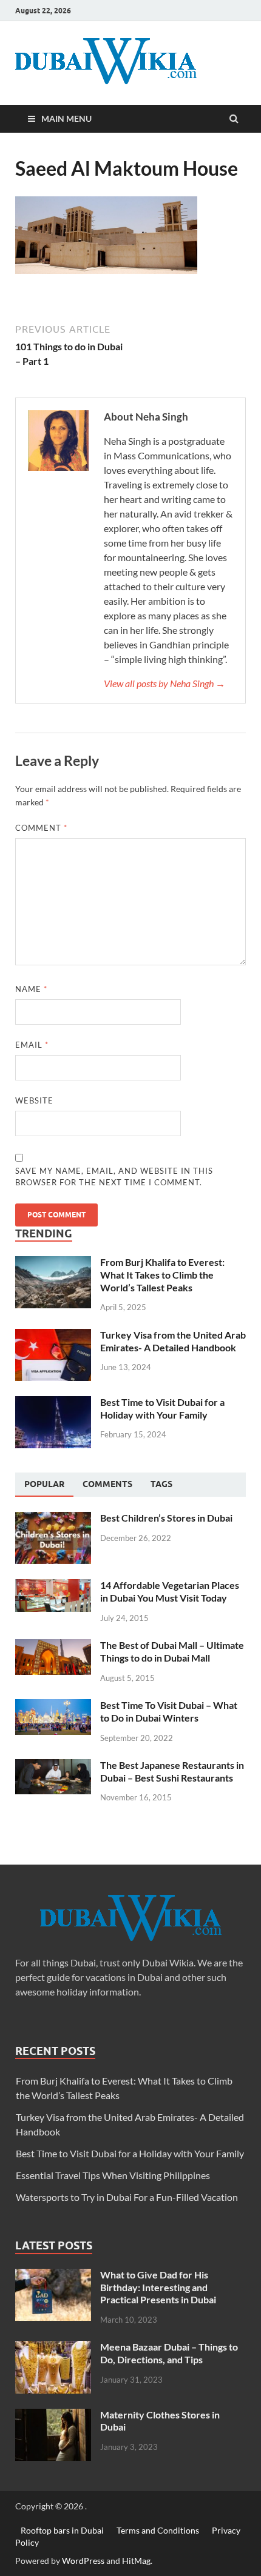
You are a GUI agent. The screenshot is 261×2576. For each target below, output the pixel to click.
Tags (161, 1484)
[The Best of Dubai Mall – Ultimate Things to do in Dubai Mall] (53, 1646)
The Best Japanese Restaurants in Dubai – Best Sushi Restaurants (172, 1771)
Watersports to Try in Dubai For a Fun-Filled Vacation (127, 2197)
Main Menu (66, 118)
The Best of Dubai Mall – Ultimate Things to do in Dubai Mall (172, 1651)
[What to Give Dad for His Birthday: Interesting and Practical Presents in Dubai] (53, 2276)
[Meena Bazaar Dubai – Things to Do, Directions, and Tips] (53, 2348)
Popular (44, 1484)
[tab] (44, 1485)
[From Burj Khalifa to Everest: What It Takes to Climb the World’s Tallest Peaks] (53, 1263)
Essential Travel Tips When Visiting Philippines (113, 2175)
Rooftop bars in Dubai (62, 2530)
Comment (41, 828)
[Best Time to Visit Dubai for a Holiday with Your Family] (53, 1403)
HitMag (136, 2561)
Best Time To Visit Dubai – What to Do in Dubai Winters (169, 1711)
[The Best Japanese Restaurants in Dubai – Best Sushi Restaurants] (53, 1766)
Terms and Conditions (158, 2530)
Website (34, 1100)
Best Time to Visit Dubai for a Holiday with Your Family (162, 1408)
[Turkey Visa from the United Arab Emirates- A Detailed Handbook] (53, 1336)
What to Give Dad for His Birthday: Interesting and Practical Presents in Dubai (158, 2287)
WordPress (83, 2561)
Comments (107, 1484)
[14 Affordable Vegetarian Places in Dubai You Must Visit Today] (53, 1586)
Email (32, 1045)
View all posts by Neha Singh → (164, 683)
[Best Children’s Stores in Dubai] (53, 1519)
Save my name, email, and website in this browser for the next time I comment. (114, 1177)
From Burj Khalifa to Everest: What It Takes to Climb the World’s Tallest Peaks (162, 1275)
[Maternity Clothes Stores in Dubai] (53, 2416)
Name (31, 989)
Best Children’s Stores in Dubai (166, 1518)
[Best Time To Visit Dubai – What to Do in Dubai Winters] (53, 1706)
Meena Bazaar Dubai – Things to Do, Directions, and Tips (169, 2353)
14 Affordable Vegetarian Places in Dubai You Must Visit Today (170, 1591)
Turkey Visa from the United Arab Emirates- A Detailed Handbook (173, 1341)
